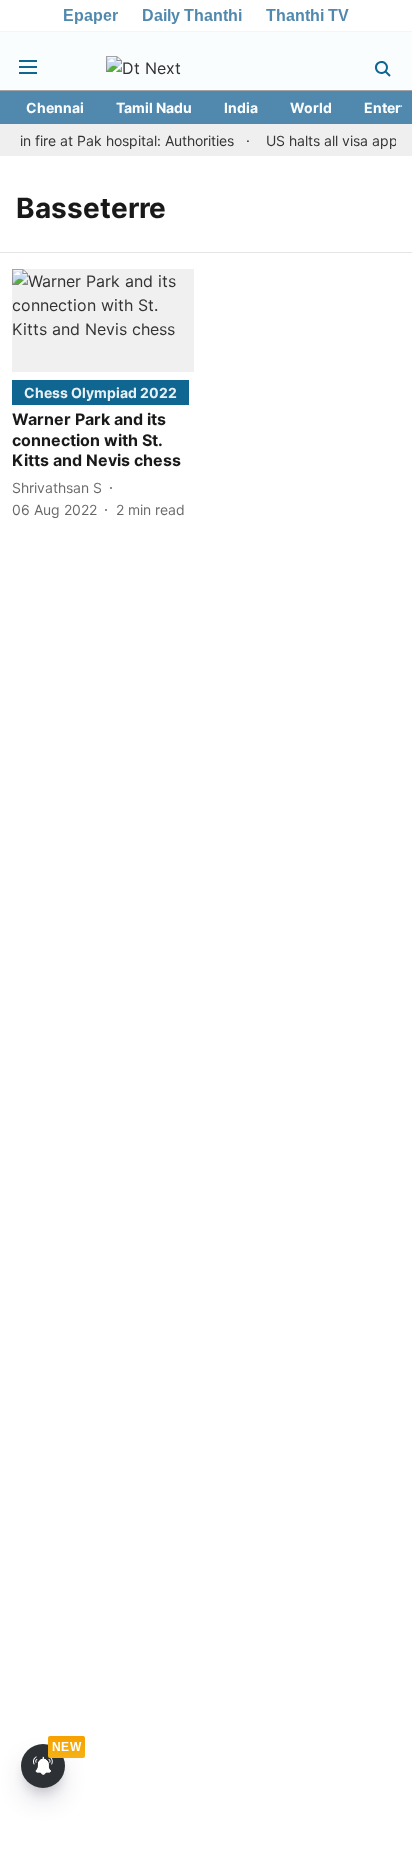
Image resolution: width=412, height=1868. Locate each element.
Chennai (55, 107)
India (241, 107)
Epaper (90, 15)
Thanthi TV (307, 15)
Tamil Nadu (154, 107)
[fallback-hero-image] (103, 320)
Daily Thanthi (192, 15)
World (311, 107)
